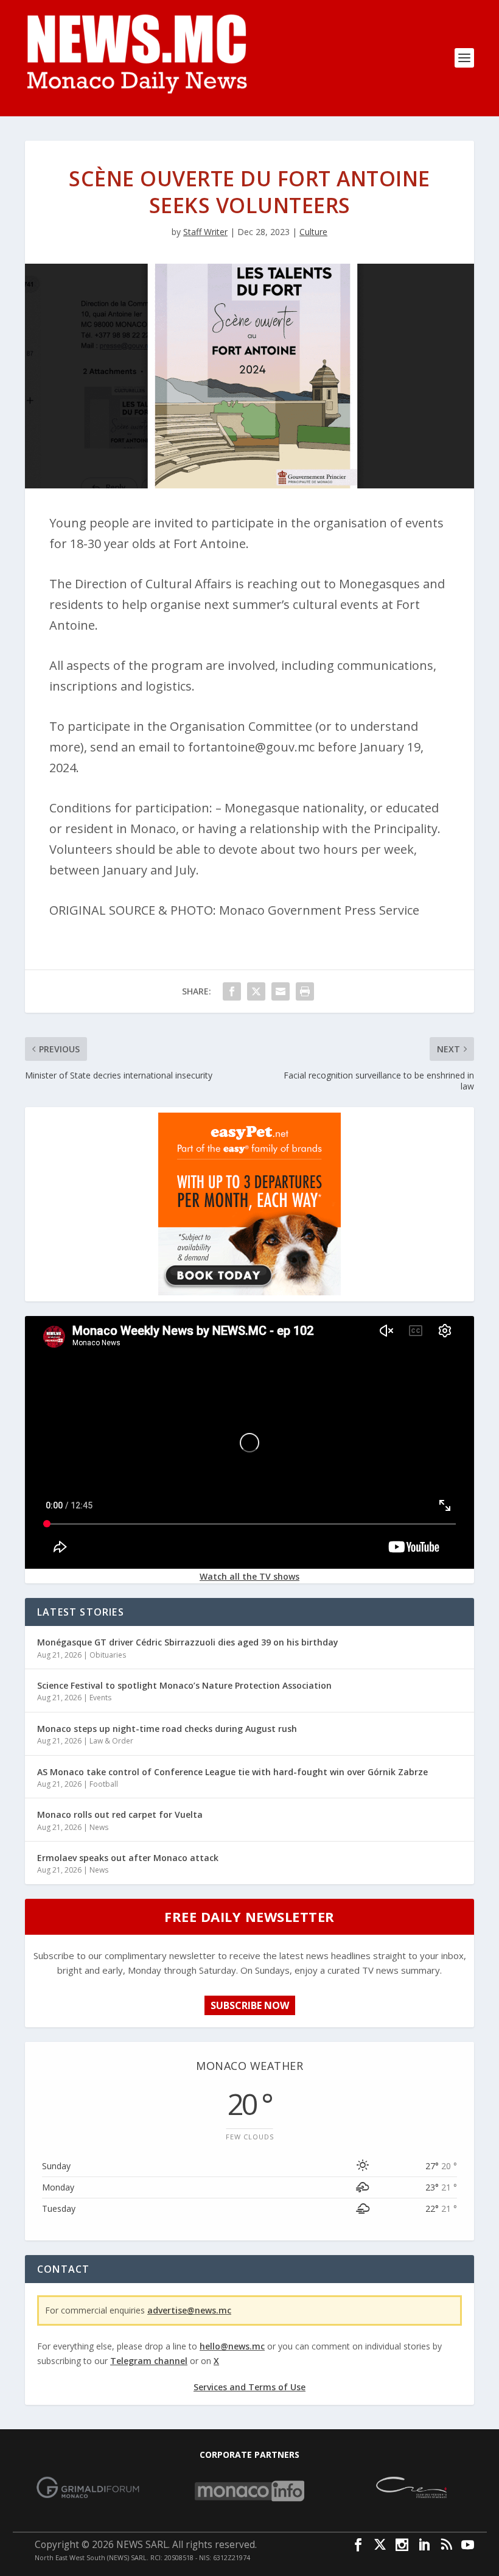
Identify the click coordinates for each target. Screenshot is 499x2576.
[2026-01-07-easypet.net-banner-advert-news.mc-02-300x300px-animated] (249, 1292)
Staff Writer (205, 232)
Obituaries (108, 1655)
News (99, 1827)
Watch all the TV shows (249, 1576)
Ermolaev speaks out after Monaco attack (128, 1858)
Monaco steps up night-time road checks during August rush (167, 1729)
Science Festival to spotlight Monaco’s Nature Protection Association (184, 1685)
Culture (313, 232)
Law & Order (111, 1741)
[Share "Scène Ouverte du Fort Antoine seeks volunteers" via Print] (305, 991)
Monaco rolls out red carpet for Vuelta (120, 1814)
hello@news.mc (232, 2346)
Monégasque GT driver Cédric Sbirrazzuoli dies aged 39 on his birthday (188, 1642)
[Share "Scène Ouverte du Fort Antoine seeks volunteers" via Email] (281, 991)
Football (104, 1784)
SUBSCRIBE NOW (250, 2005)
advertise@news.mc (189, 2310)
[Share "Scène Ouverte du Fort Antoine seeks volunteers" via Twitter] (256, 991)
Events (100, 1698)
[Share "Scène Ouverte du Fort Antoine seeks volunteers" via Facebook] (232, 991)
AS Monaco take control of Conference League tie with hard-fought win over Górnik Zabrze (232, 1772)
